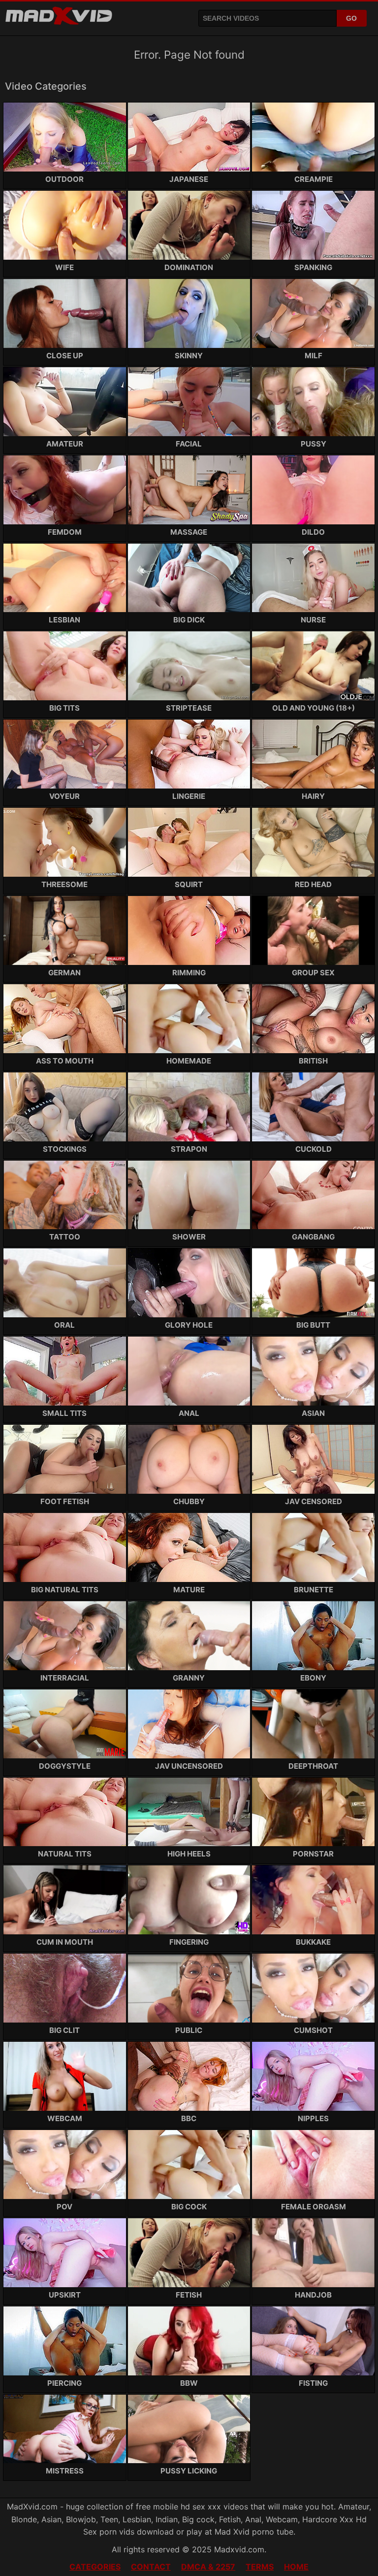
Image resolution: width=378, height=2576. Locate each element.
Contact (151, 2567)
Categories (95, 2567)
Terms (260, 2567)
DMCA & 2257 (208, 2567)
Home (296, 2567)
